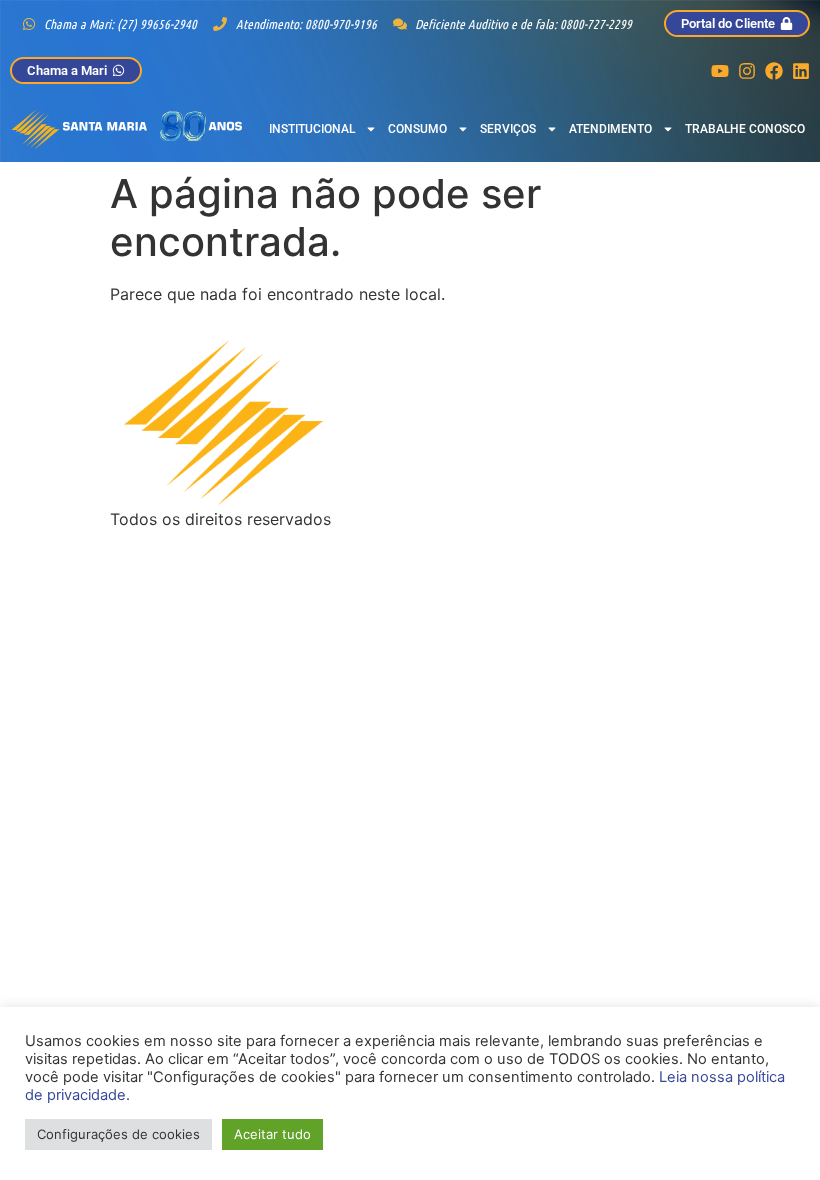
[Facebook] (774, 71)
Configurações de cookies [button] (118, 1134)
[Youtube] (720, 71)
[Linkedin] (801, 71)
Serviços (508, 129)
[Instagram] (747, 71)
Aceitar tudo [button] (272, 1134)
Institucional (312, 129)
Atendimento (610, 129)
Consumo (417, 129)
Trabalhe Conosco (745, 129)
